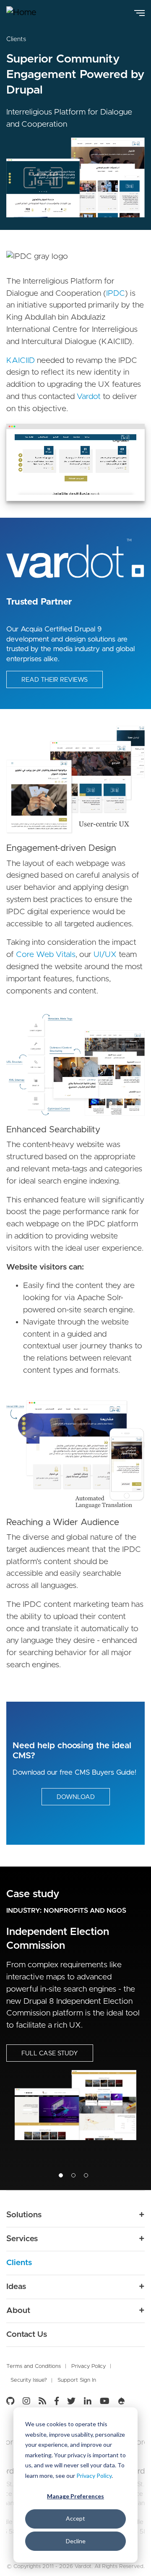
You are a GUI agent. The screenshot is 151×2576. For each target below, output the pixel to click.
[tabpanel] (75, 2028)
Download (76, 1797)
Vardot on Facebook (57, 2401)
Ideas (16, 2287)
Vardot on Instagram (26, 2401)
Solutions (24, 2215)
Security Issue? (29, 2380)
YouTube (105, 2401)
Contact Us (27, 2335)
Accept (75, 2518)
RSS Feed (42, 2401)
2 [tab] (73, 2175)
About (18, 2311)
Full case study (50, 2053)
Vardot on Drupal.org (122, 2401)
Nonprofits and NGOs (85, 1911)
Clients (16, 39)
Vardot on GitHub (12, 2401)
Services (22, 2239)
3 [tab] (86, 2175)
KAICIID (21, 361)
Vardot (90, 397)
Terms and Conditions (34, 2366)
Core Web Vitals (46, 955)
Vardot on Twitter (71, 2401)
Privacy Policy (94, 2476)
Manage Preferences (75, 2496)
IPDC (116, 293)
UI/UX (105, 955)
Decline (76, 2541)
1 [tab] (61, 2175)
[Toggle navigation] (139, 12)
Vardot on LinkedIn (88, 2401)
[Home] (27, 13)
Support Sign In (77, 2380)
